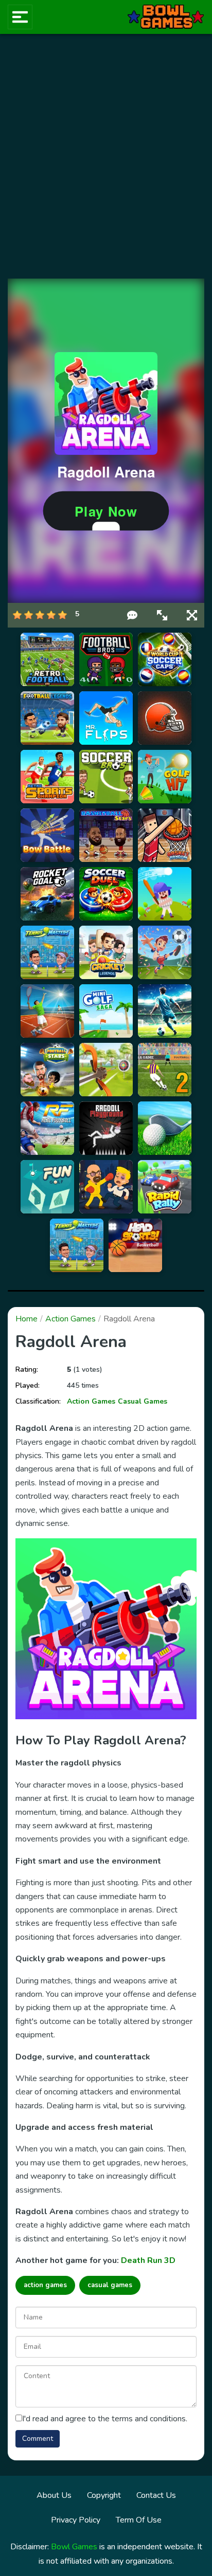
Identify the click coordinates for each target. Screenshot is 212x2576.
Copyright (104, 2495)
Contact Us (156, 2495)
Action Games (70, 1319)
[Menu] (20, 17)
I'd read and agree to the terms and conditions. (105, 2419)
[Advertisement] (106, 156)
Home (26, 1319)
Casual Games (143, 1401)
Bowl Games (74, 2547)
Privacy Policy (76, 2520)
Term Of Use (139, 2520)
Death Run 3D (148, 2260)
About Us (54, 2495)
